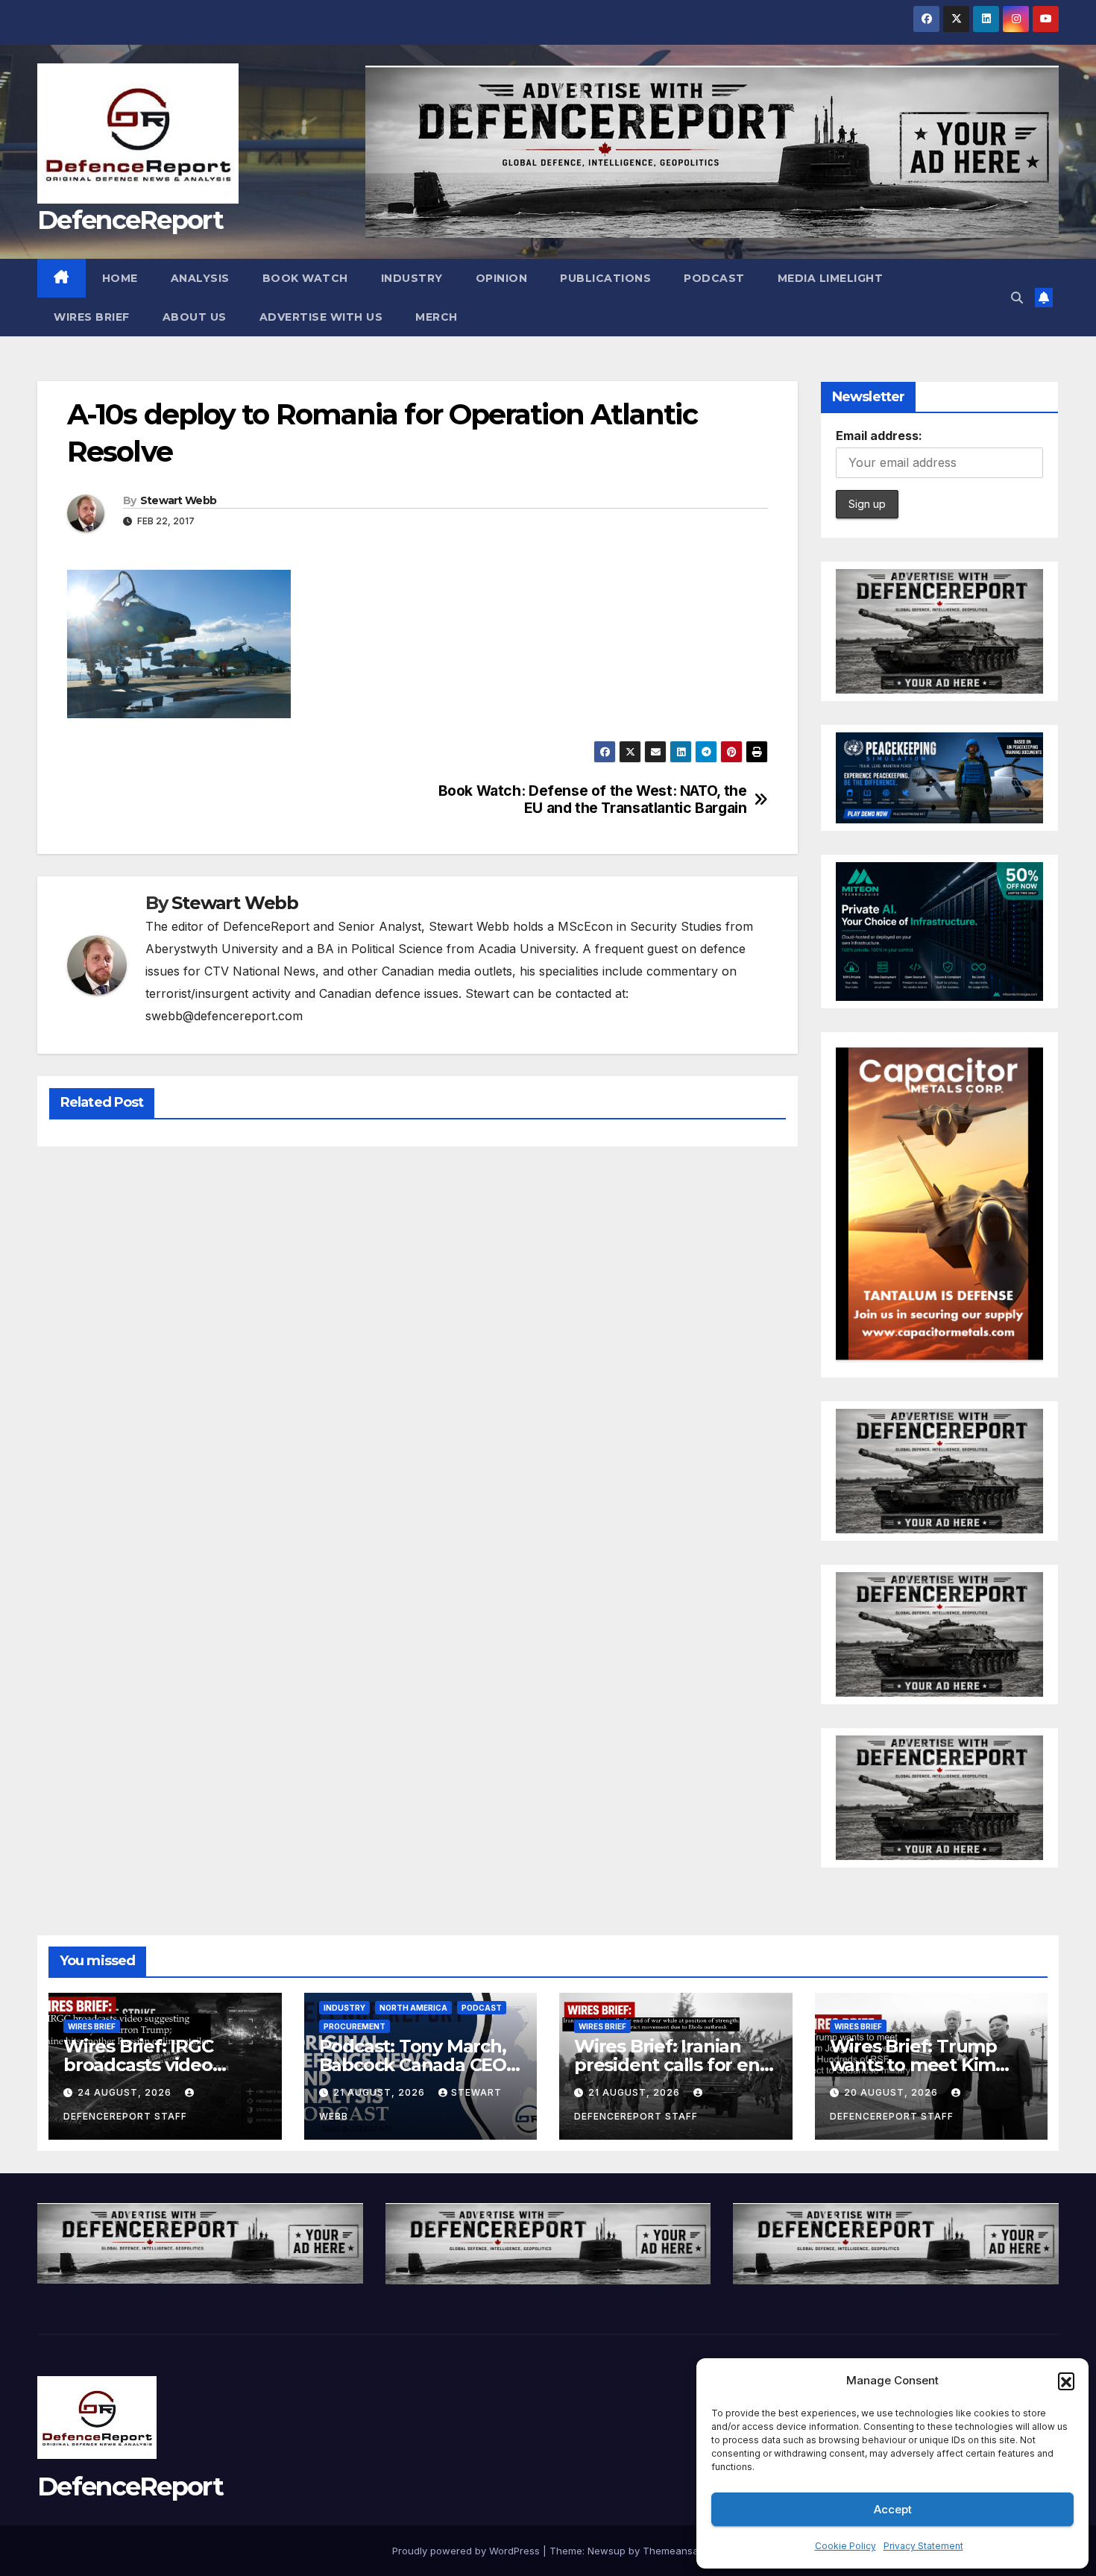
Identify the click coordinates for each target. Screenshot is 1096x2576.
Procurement (355, 2026)
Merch (437, 317)
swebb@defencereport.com (224, 1016)
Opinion (502, 278)
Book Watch (305, 278)
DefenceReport (130, 220)
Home (120, 278)
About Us (195, 317)
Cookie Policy (845, 2546)
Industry (412, 278)
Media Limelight (831, 278)
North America (413, 2008)
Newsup (607, 2551)
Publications (605, 278)
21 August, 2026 (381, 2092)
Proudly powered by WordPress (467, 2551)
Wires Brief (92, 317)
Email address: (879, 436)
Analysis (200, 278)
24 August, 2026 (126, 2092)
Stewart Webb (179, 500)
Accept (893, 2509)
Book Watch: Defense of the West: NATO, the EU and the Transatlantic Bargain (593, 799)
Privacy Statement (923, 2546)
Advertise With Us (321, 317)
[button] (1066, 2381)
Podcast (714, 278)
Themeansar (672, 2551)
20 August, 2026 (892, 2092)
